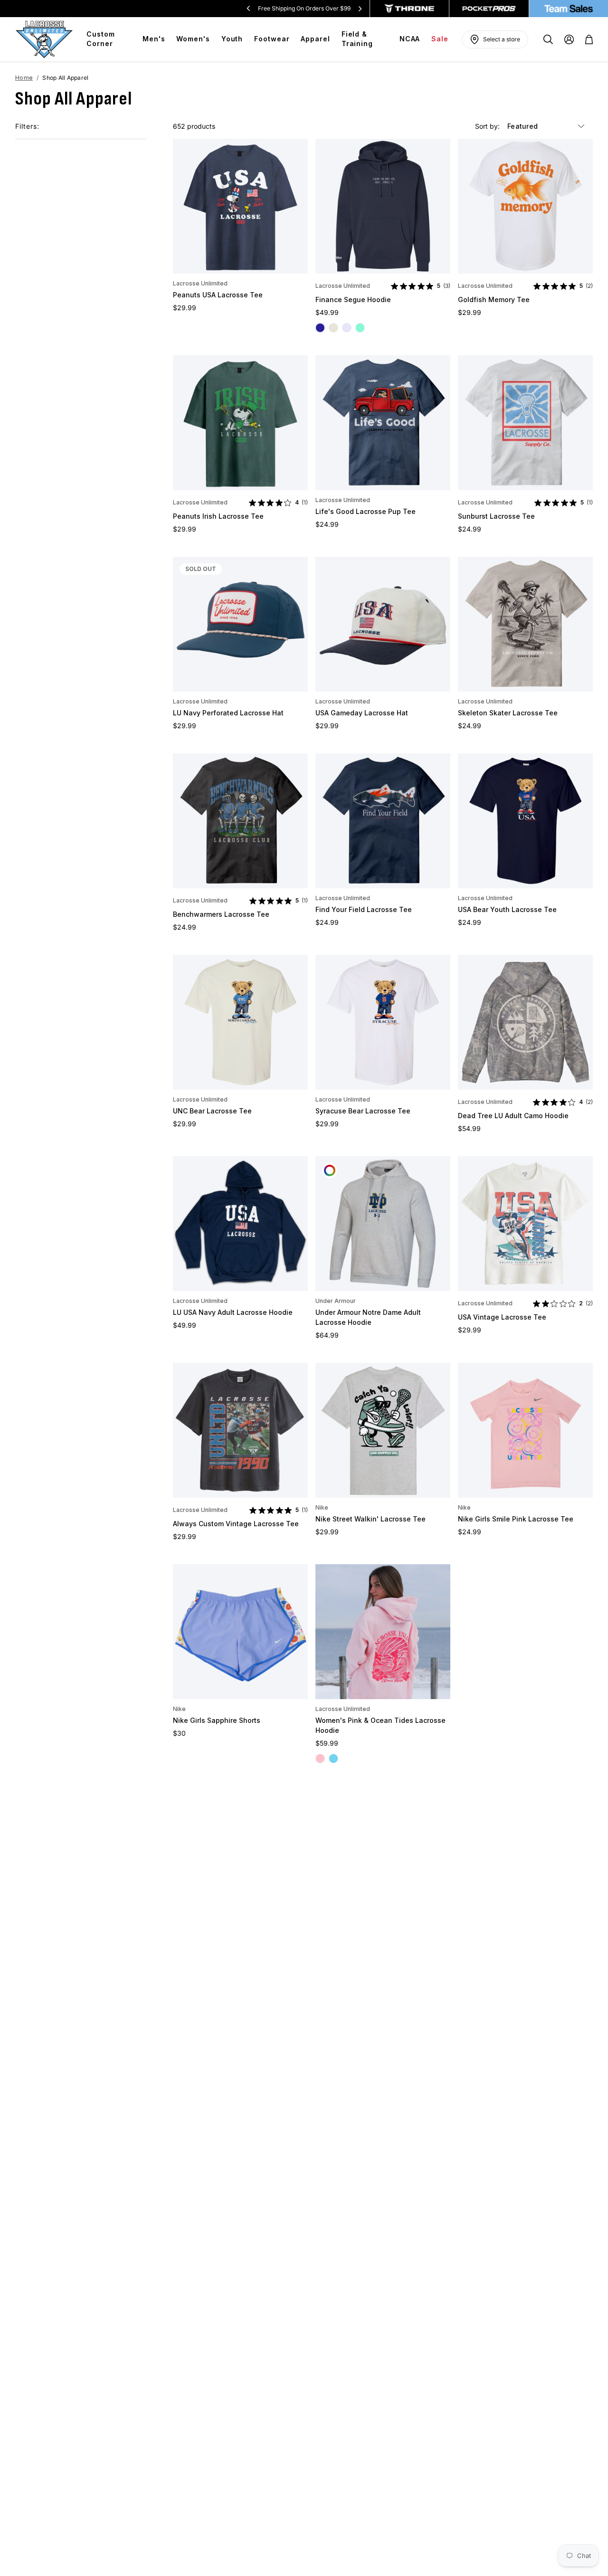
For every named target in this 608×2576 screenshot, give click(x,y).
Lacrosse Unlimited (200, 283)
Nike (322, 1507)
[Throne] (410, 9)
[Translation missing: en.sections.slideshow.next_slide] (360, 9)
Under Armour (336, 1301)
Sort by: (488, 126)
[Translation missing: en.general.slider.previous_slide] (248, 9)
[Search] (548, 39)
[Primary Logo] (44, 39)
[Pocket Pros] (489, 9)
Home (24, 78)
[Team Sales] (569, 9)
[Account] (569, 39)
